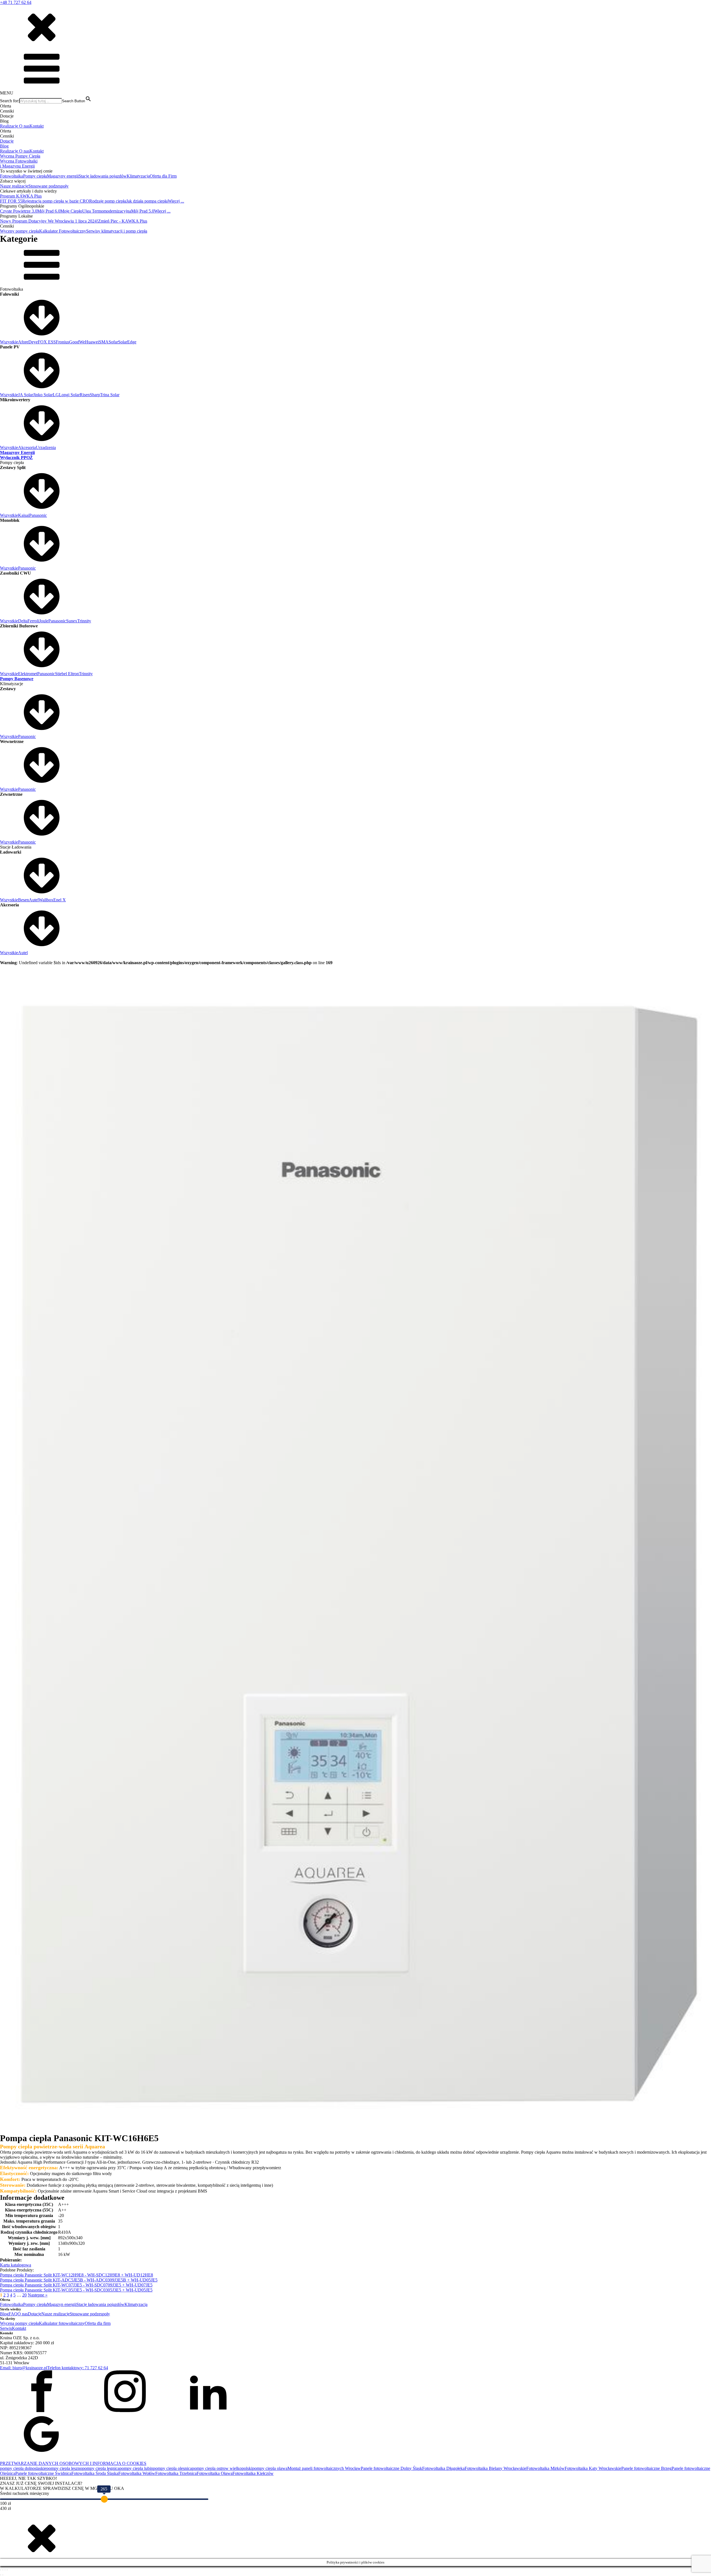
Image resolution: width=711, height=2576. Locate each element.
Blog (4, 146)
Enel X (60, 900)
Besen (23, 900)
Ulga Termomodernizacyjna (107, 211)
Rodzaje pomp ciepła (108, 201)
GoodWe (77, 342)
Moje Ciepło (71, 211)
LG (56, 395)
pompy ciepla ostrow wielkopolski (222, 2468)
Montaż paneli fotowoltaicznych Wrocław (324, 2468)
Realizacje (10, 126)
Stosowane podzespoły (48, 186)
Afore (23, 342)
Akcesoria (27, 447)
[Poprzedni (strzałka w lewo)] (1, 2575)
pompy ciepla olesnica (172, 2468)
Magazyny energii (63, 176)
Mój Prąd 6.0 (49, 211)
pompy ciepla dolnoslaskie (23, 2468)
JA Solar (26, 395)
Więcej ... (176, 201)
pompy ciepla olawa (270, 2468)
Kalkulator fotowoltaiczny (62, 2323)
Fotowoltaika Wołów (137, 2473)
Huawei (92, 342)
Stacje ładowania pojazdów (103, 176)
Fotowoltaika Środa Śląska (95, 2473)
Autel (34, 900)
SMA (104, 342)
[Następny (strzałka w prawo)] (3, 2575)
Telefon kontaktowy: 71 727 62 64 (78, 2368)
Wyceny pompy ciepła (20, 231)
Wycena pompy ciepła (19, 2323)
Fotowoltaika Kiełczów (253, 2473)
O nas (24, 126)
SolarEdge (127, 342)
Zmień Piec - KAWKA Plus (123, 221)
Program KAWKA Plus (21, 196)
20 (24, 2295)
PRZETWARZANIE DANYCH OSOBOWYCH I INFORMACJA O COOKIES (73, 2463)
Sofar (113, 342)
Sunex (72, 621)
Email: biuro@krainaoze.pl (24, 2368)
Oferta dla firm (98, 2323)
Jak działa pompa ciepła (147, 201)
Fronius (62, 342)
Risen (85, 395)
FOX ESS (47, 342)
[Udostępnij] (5, 2570)
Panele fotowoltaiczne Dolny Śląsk (391, 2468)
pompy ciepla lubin (136, 2468)
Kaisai (24, 515)
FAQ (13, 2314)
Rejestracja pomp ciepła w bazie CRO (56, 201)
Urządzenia (46, 447)
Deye (33, 342)
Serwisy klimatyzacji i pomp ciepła (117, 231)
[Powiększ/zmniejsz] (1, 2570)
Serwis (6, 2328)
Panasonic (38, 515)
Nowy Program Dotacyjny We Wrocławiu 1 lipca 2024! (49, 221)
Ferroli (33, 621)
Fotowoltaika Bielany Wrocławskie (495, 2468)
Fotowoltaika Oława (215, 2473)
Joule (44, 621)
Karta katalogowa (16, 2265)
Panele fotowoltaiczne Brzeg (646, 2468)
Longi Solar (69, 395)
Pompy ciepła (35, 176)
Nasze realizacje (14, 186)
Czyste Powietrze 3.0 (19, 211)
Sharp (95, 395)
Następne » (38, 2295)
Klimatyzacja (138, 176)
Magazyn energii (62, 2304)
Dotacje (7, 141)
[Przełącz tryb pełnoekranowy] (3, 2570)
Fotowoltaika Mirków (545, 2468)
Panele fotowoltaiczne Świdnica (43, 2473)
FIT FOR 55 (11, 201)
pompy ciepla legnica (101, 2468)
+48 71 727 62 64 (16, 2)
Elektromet (28, 674)
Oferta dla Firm (163, 176)
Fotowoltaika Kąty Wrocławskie (593, 2468)
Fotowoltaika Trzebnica (176, 2473)
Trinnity (84, 621)
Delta (23, 621)
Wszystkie (9, 342)
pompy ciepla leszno (64, 2468)
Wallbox (46, 900)
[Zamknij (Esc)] (7, 2570)
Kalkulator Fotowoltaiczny (63, 231)
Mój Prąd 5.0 (143, 211)
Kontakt (37, 126)
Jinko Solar (43, 395)
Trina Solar (110, 395)
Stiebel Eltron (67, 674)
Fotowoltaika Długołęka (443, 2468)
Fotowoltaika (12, 176)
